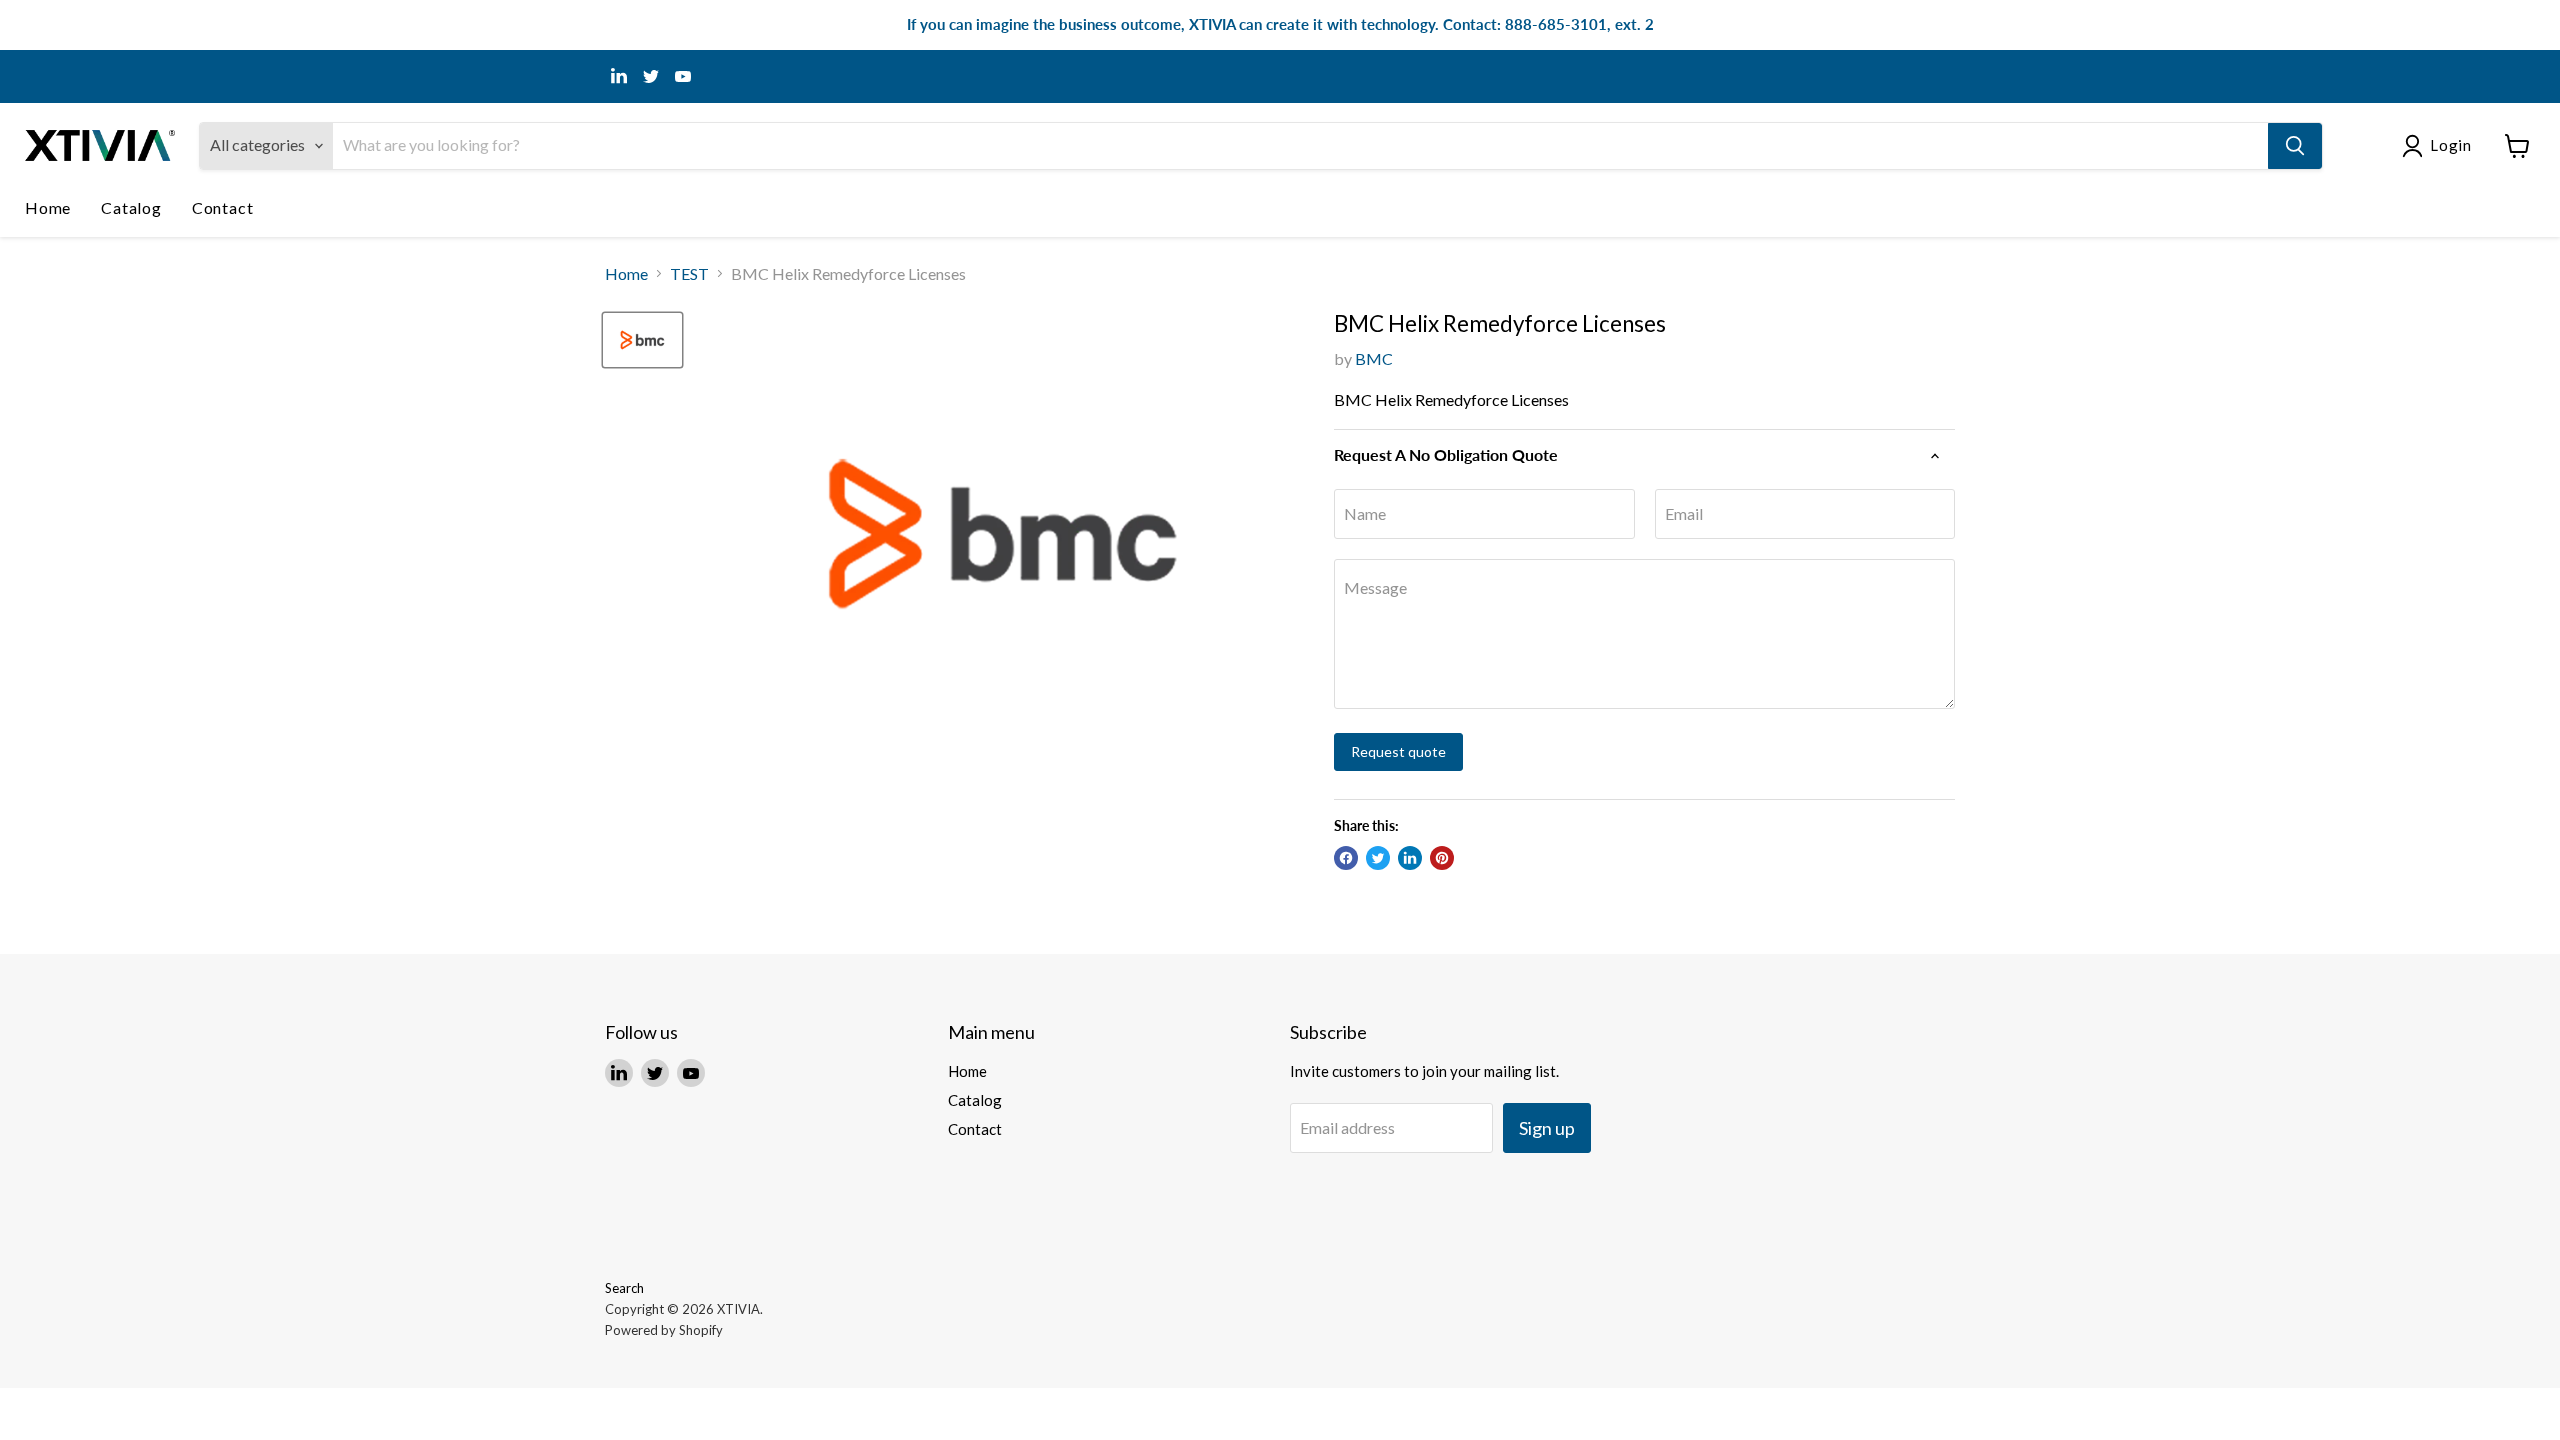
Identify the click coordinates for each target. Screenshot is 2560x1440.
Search (624, 1288)
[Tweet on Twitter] (1378, 858)
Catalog (131, 207)
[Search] (2295, 146)
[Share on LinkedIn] (1410, 858)
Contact (223, 207)
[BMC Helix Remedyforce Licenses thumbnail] (642, 340)
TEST (689, 274)
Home (48, 207)
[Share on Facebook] (1346, 858)
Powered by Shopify (664, 1330)
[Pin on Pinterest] (1442, 858)
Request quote (1398, 751)
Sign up (1547, 1128)
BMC (1374, 358)
